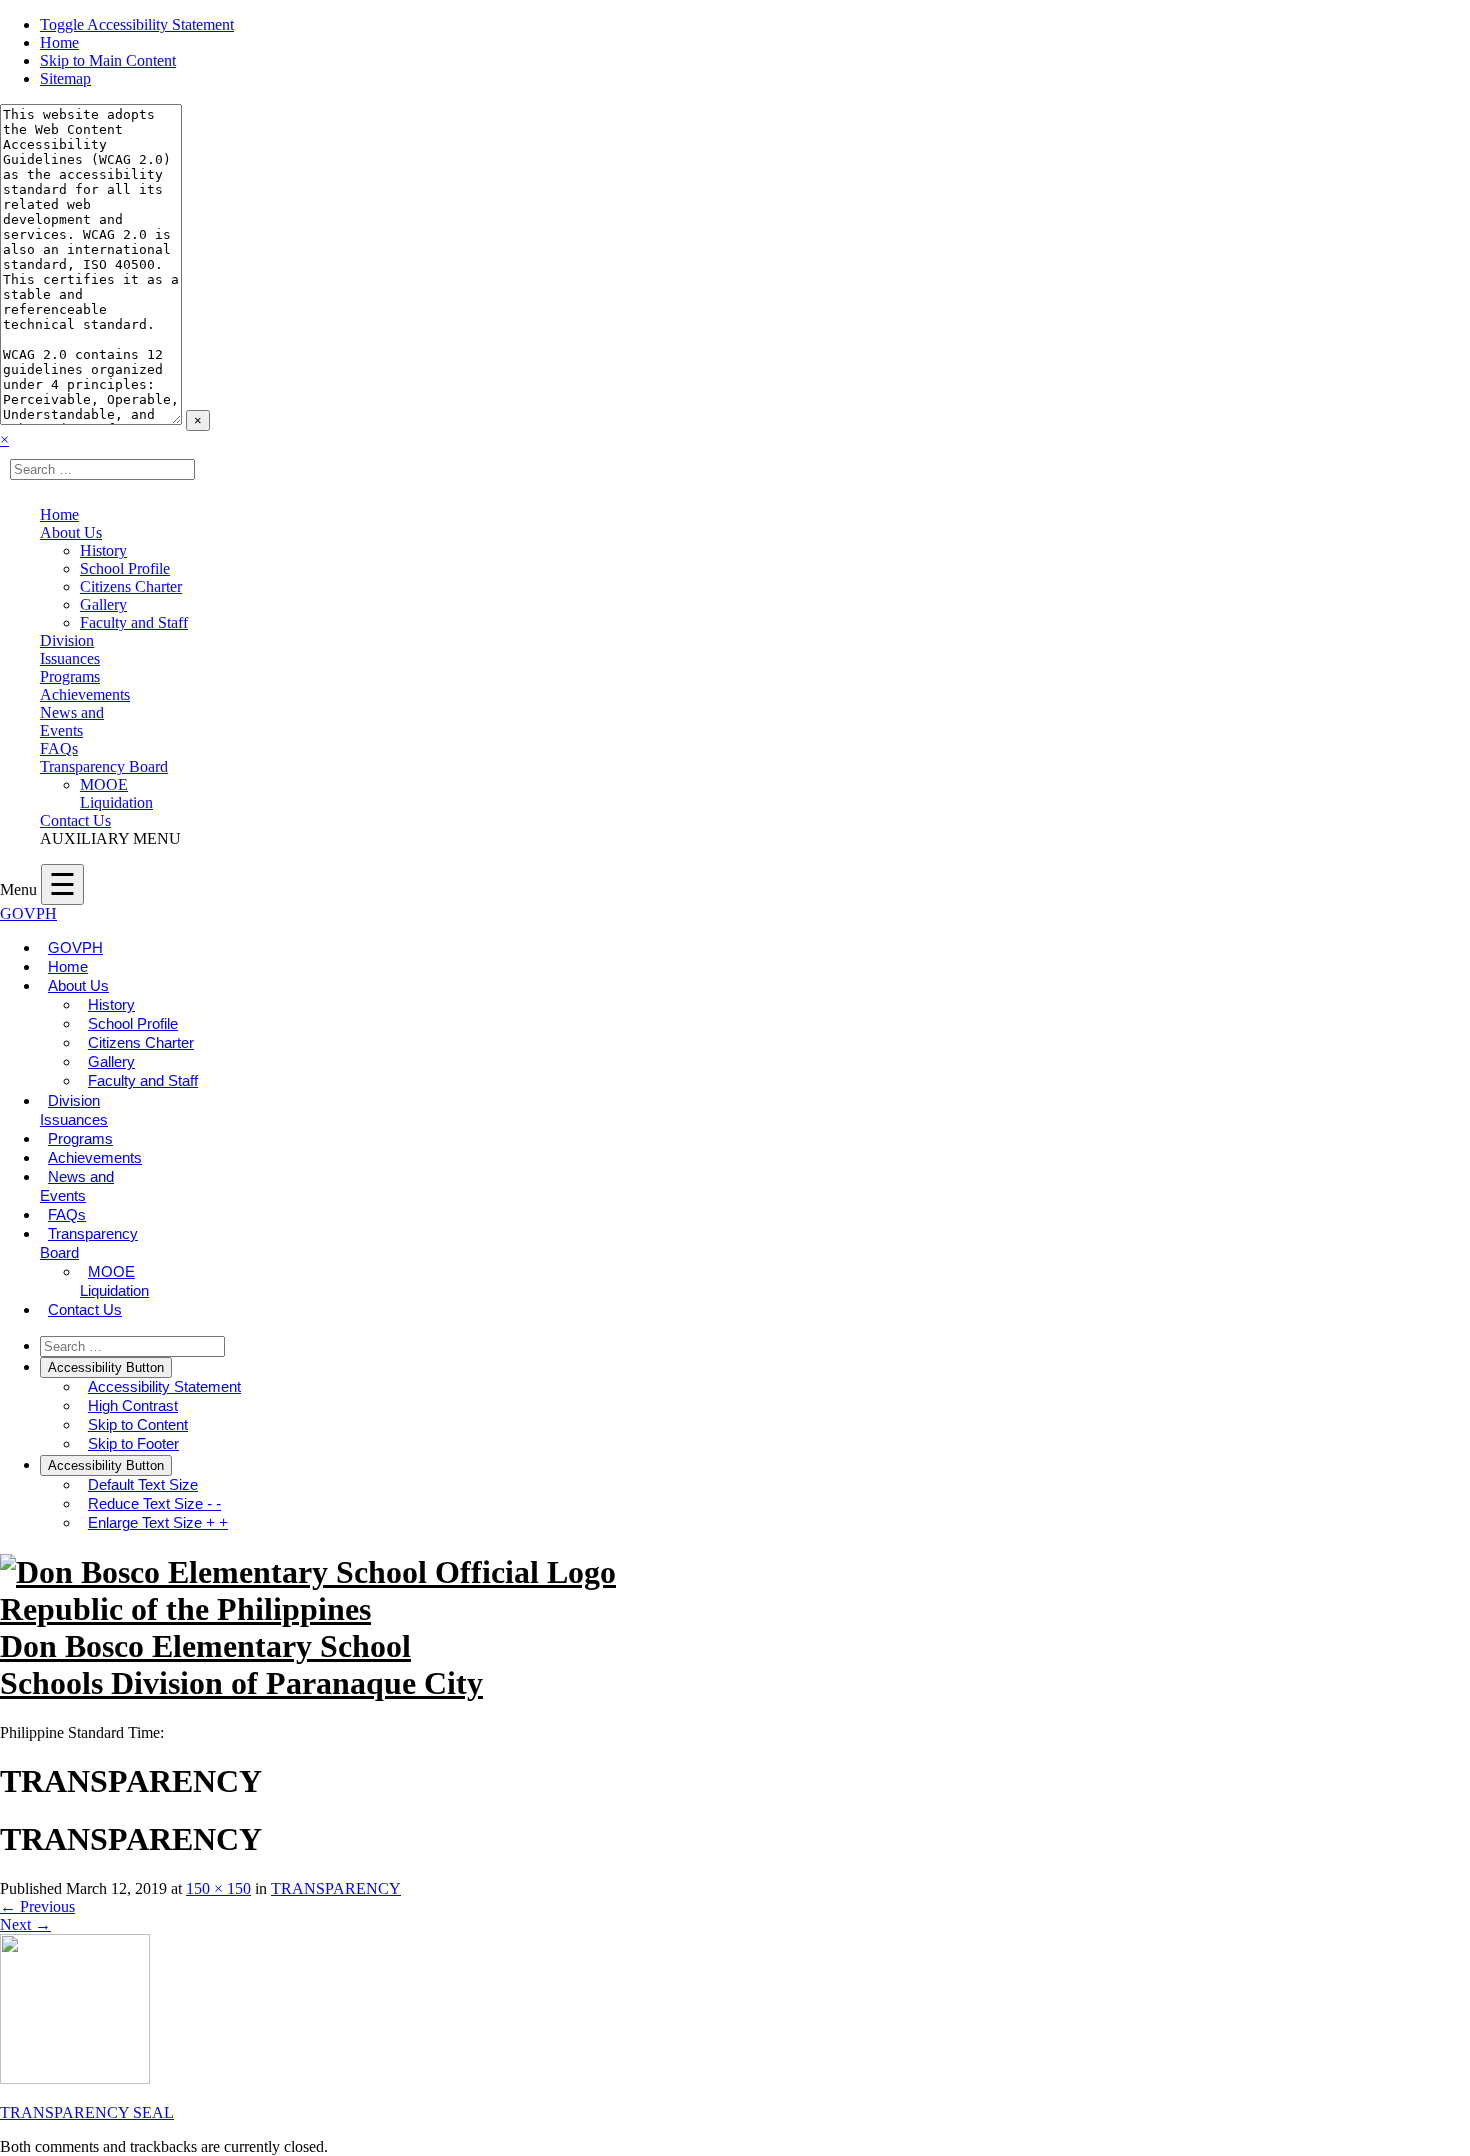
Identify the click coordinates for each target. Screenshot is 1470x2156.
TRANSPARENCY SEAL (87, 2112)
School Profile (125, 568)
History (103, 550)
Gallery (103, 604)
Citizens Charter (131, 586)
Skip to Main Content (108, 60)
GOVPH (28, 913)
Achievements (85, 694)
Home (59, 42)
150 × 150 (218, 1888)
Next (25, 1924)
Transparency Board (104, 766)
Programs (70, 676)
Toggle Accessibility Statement (137, 24)
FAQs (59, 748)
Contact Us (75, 820)
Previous (37, 1906)
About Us (71, 532)
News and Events (72, 721)
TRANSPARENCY (336, 1888)
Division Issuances (70, 649)
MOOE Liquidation (116, 793)
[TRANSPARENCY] (75, 2078)
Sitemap (65, 78)
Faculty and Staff (134, 622)
